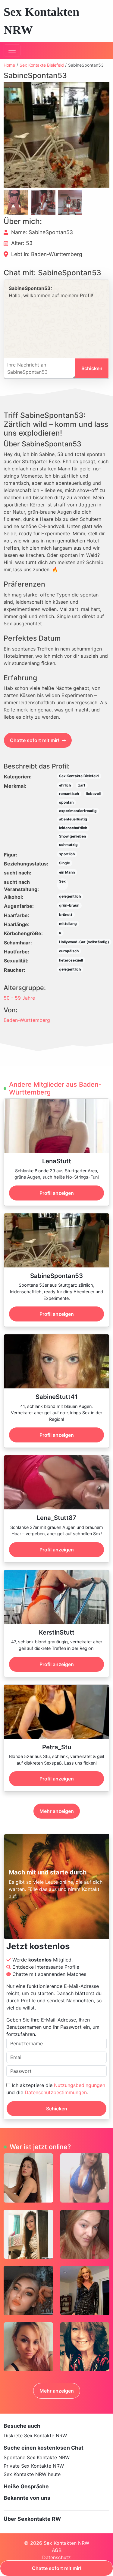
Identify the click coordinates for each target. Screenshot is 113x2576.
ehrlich (65, 785)
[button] (56, 135)
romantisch (69, 794)
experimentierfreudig (78, 811)
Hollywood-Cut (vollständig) (84, 942)
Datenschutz (56, 2557)
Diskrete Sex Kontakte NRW (35, 2436)
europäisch (69, 951)
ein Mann (67, 872)
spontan (66, 802)
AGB (57, 2550)
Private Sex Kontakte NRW (34, 2466)
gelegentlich (70, 896)
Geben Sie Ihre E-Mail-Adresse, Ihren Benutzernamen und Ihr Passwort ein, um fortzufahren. (53, 2027)
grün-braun (69, 905)
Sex (62, 881)
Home (9, 65)
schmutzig (68, 845)
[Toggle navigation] (12, 50)
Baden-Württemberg (27, 1020)
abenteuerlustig (73, 819)
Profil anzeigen (57, 1193)
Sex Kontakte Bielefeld (42, 65)
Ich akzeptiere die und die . (56, 2089)
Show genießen (72, 836)
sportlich (67, 854)
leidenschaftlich (73, 828)
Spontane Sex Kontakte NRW (37, 2457)
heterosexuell (71, 960)
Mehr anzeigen (57, 1811)
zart (82, 785)
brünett (66, 915)
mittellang (68, 924)
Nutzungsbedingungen (80, 2085)
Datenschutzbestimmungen (56, 2092)
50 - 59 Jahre (19, 998)
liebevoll (93, 794)
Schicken (57, 2109)
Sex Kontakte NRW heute (32, 2474)
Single (64, 863)
